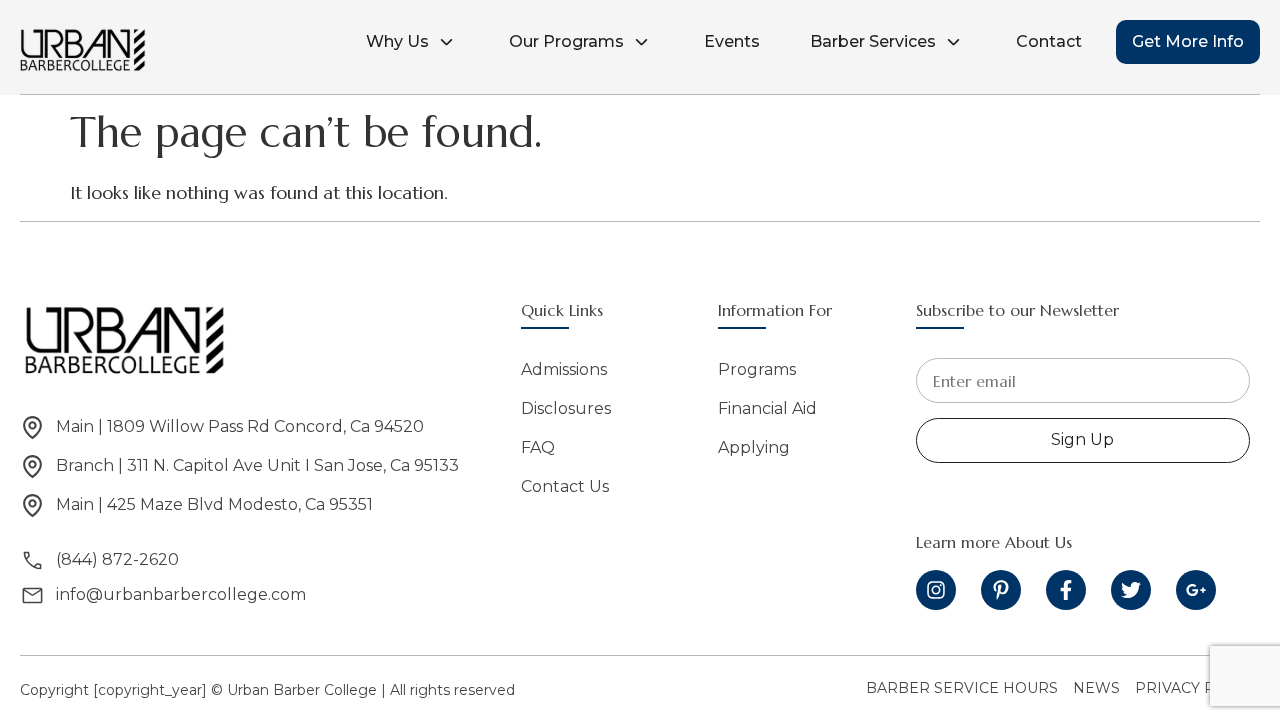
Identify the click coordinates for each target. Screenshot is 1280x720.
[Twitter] (1131, 590)
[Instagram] (936, 590)
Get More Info (1188, 41)
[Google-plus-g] (1196, 590)
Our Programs (566, 41)
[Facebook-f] (1066, 590)
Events (732, 41)
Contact (1049, 41)
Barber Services (873, 41)
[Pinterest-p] (1001, 590)
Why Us (397, 41)
